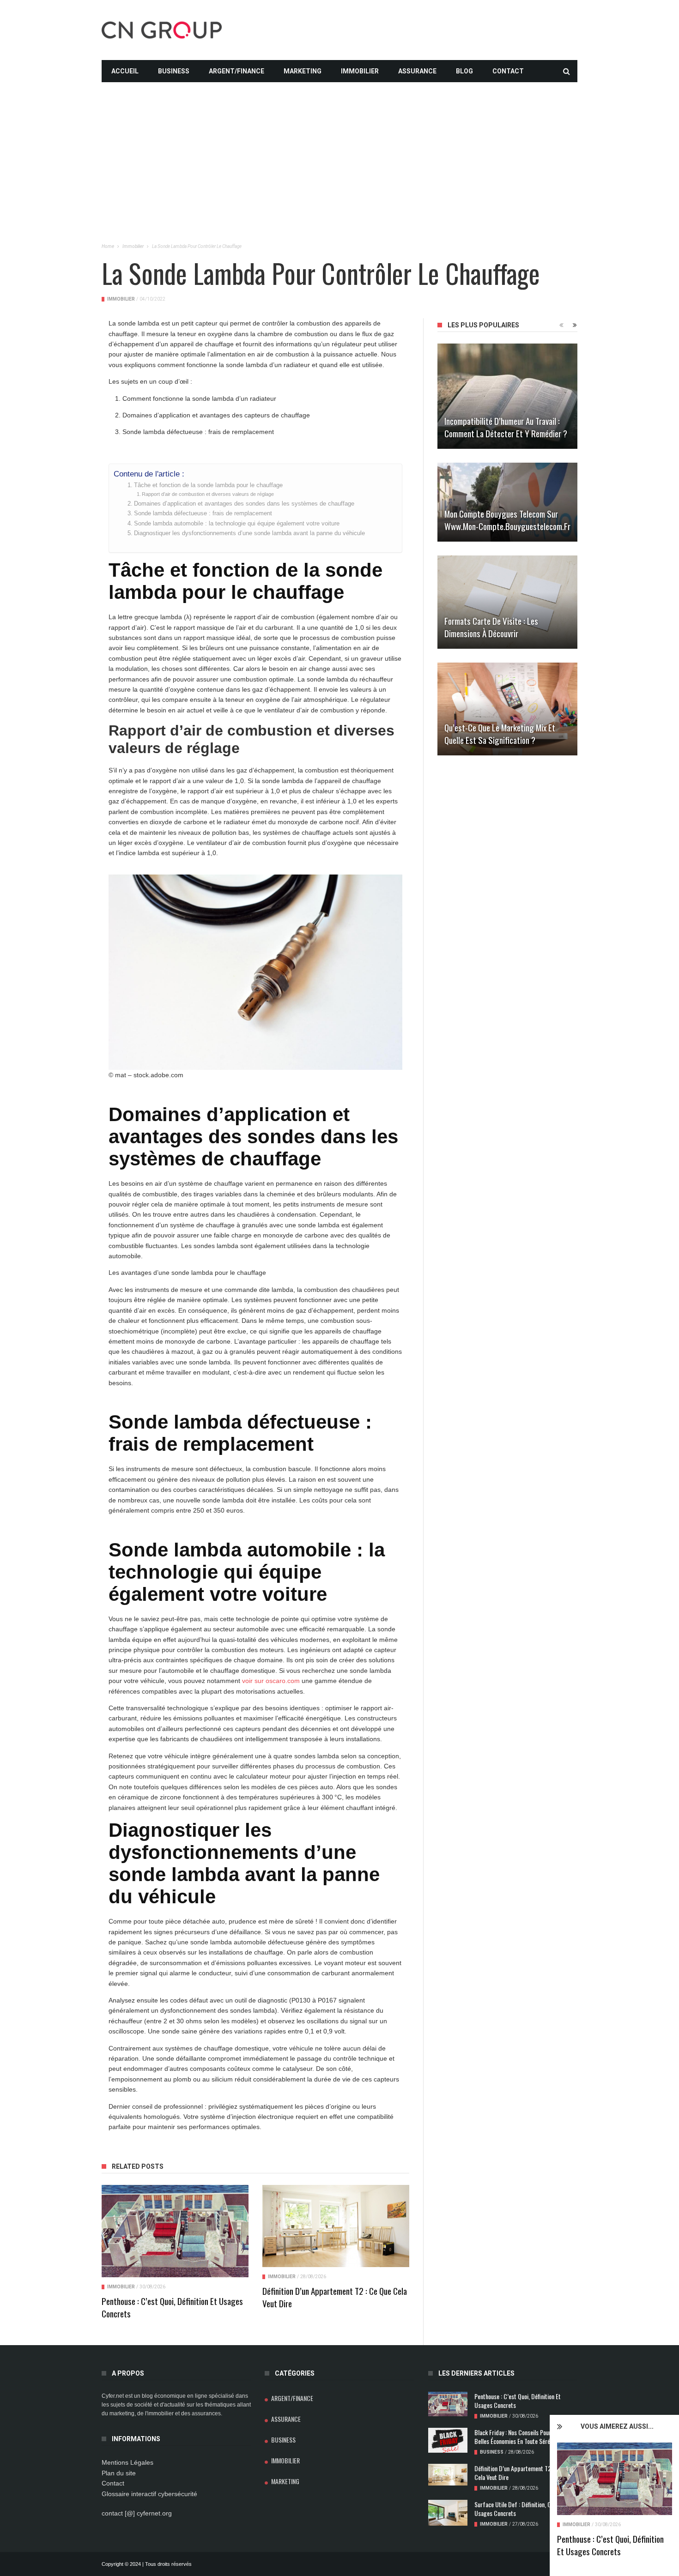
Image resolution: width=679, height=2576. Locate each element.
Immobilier (360, 71)
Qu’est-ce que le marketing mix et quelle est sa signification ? (500, 733)
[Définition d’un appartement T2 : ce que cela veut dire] (336, 2226)
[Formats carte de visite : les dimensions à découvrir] (507, 602)
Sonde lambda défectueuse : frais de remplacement (203, 513)
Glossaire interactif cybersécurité (149, 2494)
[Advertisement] (339, 147)
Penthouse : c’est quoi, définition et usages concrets (610, 2545)
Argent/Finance (236, 71)
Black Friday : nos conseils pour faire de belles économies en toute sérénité (523, 2437)
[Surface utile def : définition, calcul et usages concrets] (448, 2513)
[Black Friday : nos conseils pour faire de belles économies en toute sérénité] (448, 2440)
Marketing (303, 71)
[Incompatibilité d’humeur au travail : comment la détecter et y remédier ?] (507, 396)
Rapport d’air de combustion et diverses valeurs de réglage (208, 494)
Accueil (125, 71)
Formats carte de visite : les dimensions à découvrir (491, 627)
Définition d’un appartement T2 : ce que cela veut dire (335, 2297)
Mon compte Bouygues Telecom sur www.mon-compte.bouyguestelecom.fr (507, 520)
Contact (508, 71)
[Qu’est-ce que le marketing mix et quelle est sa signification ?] (507, 709)
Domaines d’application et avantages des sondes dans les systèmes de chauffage (244, 504)
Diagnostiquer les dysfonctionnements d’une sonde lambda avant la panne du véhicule (249, 533)
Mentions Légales (127, 2462)
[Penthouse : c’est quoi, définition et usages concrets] (615, 2479)
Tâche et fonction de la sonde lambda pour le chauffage (208, 485)
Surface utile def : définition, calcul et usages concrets (521, 2509)
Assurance (417, 71)
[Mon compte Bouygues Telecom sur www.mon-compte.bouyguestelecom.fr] (507, 502)
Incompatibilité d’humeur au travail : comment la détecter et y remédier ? (506, 427)
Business (174, 71)
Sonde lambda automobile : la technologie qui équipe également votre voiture (237, 524)
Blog (464, 71)
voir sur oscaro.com (271, 1681)
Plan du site (119, 2473)
